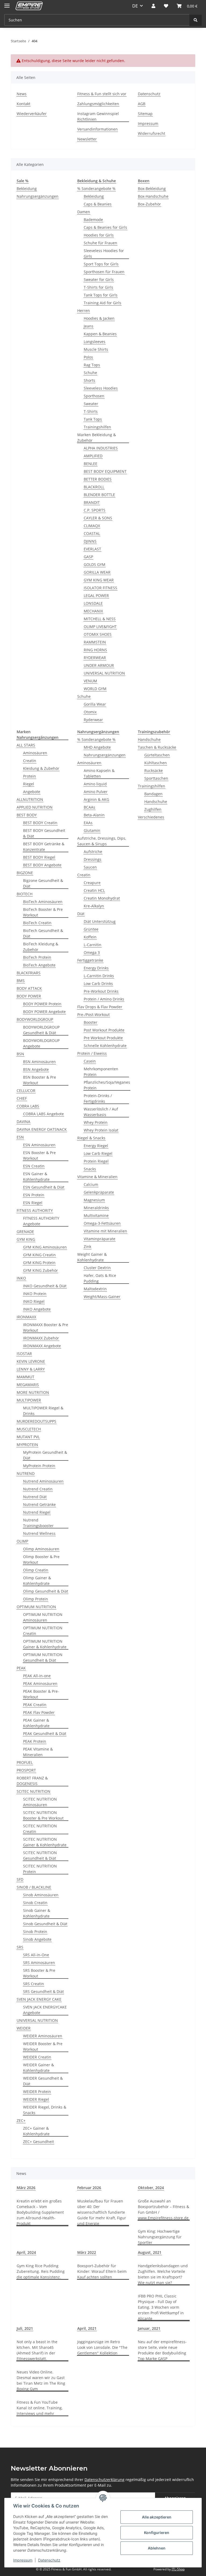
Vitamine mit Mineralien (105, 1231)
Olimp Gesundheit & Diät (46, 1591)
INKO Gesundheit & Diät (45, 1286)
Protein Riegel (96, 1161)
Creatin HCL (94, 890)
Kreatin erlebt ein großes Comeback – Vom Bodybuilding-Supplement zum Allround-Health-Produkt (40, 2212)
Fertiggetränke (90, 960)
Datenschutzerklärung (104, 2480)
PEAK (21, 1668)
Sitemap (145, 114)
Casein (90, 1061)
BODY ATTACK (29, 988)
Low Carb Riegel (98, 1153)
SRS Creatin (34, 1984)
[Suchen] (196, 20)
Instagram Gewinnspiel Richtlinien (98, 116)
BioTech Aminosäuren (43, 902)
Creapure (92, 883)
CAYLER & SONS (98, 518)
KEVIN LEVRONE (31, 1361)
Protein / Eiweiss (92, 1053)
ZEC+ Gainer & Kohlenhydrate (36, 2131)
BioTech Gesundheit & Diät (43, 933)
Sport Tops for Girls (101, 264)
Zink (87, 1247)
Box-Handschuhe (153, 196)
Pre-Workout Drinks (101, 991)
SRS (20, 1947)
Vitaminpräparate (100, 1239)
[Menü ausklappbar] (7, 3)
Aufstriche (93, 852)
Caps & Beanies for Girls (105, 227)
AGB (142, 104)
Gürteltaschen (157, 755)
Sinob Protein (35, 1932)
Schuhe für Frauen (100, 243)
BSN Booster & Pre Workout (40, 1080)
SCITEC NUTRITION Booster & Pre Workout (43, 1815)
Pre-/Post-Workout (93, 1015)
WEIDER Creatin (37, 2057)
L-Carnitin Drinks (99, 976)
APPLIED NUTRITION (35, 807)
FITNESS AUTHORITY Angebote (41, 1221)
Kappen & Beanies (100, 334)
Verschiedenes (151, 817)
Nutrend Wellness (39, 1533)
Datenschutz (49, 2560)
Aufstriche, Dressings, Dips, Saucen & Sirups (102, 841)
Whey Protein (96, 1122)
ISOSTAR (24, 1354)
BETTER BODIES (98, 479)
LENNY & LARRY (31, 1369)
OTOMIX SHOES (98, 634)
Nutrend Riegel (37, 1512)
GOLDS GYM (95, 564)
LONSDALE (93, 603)
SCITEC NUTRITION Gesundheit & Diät (40, 1855)
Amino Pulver (96, 792)
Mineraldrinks (96, 1208)
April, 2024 (26, 2252)
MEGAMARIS (28, 1385)
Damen (84, 212)
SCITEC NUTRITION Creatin (40, 1829)
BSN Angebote (36, 1069)
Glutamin (92, 830)
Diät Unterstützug (100, 921)
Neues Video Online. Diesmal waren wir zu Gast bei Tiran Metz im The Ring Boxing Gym (41, 2380)
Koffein (90, 937)
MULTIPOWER (29, 1400)
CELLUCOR (26, 1091)
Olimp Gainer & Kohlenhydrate (37, 1581)
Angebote (32, 792)
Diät (81, 914)
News (22, 94)
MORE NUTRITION (33, 1392)
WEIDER (24, 2028)
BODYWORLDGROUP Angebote (41, 1043)
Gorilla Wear (95, 704)
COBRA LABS (28, 1106)
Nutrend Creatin (38, 1489)
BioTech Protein (37, 957)
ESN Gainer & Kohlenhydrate (36, 1177)
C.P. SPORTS (95, 510)
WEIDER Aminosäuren (43, 2036)
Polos (88, 357)
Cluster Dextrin (97, 1268)
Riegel (29, 784)
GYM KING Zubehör (41, 1270)
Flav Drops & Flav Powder (100, 1007)
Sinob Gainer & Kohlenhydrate (37, 1913)
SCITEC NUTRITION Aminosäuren (40, 1802)
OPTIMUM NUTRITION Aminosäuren (43, 1617)
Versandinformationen (98, 129)
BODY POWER (29, 996)
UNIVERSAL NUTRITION (104, 673)
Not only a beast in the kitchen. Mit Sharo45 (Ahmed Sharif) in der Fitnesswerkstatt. (37, 2350)
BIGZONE (25, 873)
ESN (20, 1137)
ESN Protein (34, 1195)
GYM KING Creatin (39, 1255)
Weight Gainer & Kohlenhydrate (92, 1257)
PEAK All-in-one (37, 1676)
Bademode (93, 220)
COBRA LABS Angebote (43, 1114)
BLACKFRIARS (29, 973)
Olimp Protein (36, 1599)
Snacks (90, 1169)
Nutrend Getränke (39, 1504)
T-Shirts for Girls (98, 287)
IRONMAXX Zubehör (41, 1338)
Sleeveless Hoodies (101, 388)
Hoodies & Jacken (99, 318)
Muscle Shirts (96, 349)
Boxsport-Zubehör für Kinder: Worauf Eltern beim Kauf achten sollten (102, 2271)
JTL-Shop (178, 2569)
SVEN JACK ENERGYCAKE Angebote (45, 2010)
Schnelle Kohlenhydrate (105, 1046)
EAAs (88, 823)
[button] (153, 6)
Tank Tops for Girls (101, 295)
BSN (20, 1054)
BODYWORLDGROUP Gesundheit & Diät (41, 1030)
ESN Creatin (34, 1166)
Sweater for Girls (99, 279)
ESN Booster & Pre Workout (39, 1155)
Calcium (91, 1184)
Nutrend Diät (35, 1497)
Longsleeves (95, 342)
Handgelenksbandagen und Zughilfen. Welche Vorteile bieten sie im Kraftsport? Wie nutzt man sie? (163, 2274)
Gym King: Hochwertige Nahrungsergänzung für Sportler (160, 2237)
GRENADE (25, 1232)
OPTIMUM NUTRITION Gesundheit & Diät (43, 1657)
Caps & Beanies (98, 204)
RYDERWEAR (95, 658)
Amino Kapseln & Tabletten (99, 773)
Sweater (91, 404)
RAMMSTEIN (95, 642)
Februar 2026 (89, 2188)
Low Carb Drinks (98, 983)
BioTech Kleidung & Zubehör (41, 947)
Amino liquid (95, 784)
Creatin (30, 761)
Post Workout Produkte (104, 1030)
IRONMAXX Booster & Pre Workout (46, 1327)
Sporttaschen (156, 778)
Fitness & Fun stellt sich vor (102, 94)
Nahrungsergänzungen (38, 196)
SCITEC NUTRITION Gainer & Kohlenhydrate (45, 1842)
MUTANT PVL (28, 1437)
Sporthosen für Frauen (104, 272)
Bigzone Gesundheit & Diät (43, 883)
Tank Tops (93, 419)
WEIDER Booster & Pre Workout (43, 2046)
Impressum (23, 2560)
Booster (91, 1022)
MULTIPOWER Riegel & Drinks (43, 1411)
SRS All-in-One (36, 1955)
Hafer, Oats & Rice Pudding (100, 1278)
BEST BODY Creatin (40, 823)
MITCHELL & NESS (100, 619)
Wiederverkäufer (32, 114)
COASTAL (92, 533)
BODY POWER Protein (42, 1004)
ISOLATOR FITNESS (100, 588)
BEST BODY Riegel (39, 857)
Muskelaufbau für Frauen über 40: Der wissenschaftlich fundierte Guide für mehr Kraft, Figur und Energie (102, 2212)
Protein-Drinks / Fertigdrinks (98, 1098)
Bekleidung (27, 189)
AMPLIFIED (93, 456)
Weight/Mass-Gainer (102, 1297)
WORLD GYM (95, 689)
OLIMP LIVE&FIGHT (100, 627)
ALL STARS (26, 745)
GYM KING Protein (39, 1263)
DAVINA (23, 1122)
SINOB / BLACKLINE (34, 1887)
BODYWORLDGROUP (35, 1019)
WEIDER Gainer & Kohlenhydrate (38, 2068)
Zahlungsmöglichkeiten (98, 104)
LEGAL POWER (96, 596)
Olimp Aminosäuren (41, 1549)
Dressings (93, 859)
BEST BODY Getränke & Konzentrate (44, 847)
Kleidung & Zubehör (41, 768)
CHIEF (22, 1098)
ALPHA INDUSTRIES (101, 448)
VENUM (90, 681)
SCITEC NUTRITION (34, 1791)
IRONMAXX (26, 1317)
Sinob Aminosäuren (41, 1895)
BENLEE (91, 464)
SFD (20, 1879)
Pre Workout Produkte (103, 1038)
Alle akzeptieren (157, 2517)
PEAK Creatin (35, 1705)
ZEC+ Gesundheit (38, 2142)
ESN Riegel (33, 1203)
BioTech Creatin (37, 923)
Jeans (89, 326)
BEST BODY (27, 815)
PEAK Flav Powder (39, 1712)
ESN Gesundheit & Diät (44, 1187)
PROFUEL (25, 1762)
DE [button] (135, 6)
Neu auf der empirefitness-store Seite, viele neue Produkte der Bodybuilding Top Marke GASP (162, 2350)
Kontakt (23, 104)
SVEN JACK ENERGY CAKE (39, 1999)
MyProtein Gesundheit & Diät (45, 1455)
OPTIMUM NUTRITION (36, 1607)
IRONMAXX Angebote (42, 1346)
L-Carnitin (93, 945)
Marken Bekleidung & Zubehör (97, 437)
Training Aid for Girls (102, 303)
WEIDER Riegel (36, 2099)
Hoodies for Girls (99, 235)
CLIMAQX (92, 526)
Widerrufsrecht (152, 133)
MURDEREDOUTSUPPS (36, 1421)
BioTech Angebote (39, 965)
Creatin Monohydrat (102, 898)
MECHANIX (93, 611)
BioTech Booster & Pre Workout (43, 912)
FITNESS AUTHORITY (35, 1210)
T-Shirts (91, 411)
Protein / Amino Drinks (104, 999)
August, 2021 (150, 2252)
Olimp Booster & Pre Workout (41, 1559)
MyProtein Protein (39, 1466)
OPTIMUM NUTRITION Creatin (43, 1631)
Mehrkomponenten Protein (101, 1072)
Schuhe (90, 373)
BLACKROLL (94, 487)
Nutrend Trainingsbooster (38, 1523)
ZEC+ (21, 2120)
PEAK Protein (35, 1741)
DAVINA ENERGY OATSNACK (42, 1129)
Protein (30, 776)
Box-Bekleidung (152, 189)
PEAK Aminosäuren (40, 1683)
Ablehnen (157, 2548)
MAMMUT (25, 1377)
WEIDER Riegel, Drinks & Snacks (45, 2110)
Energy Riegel (96, 1146)
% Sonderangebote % (96, 189)
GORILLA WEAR (97, 572)
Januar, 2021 (149, 2328)
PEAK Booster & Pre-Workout (41, 1694)
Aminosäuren (35, 753)
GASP (88, 557)
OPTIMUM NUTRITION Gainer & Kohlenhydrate (45, 1644)
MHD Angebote (97, 747)
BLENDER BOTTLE (99, 495)
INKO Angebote (37, 1309)
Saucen (90, 867)
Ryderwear (93, 720)
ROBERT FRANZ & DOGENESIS (32, 1781)
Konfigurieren (157, 2533)
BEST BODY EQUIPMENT (105, 471)
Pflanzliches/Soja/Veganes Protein (107, 1085)
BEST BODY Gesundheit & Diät (44, 833)
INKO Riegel (34, 1301)
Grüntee (91, 929)
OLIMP (22, 1541)
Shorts (89, 380)
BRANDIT (92, 502)
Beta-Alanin (94, 815)
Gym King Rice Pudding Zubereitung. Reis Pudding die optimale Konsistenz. (41, 2271)
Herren (84, 311)
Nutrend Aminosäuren (43, 1481)
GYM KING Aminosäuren (45, 1247)
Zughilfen (153, 809)
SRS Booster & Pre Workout (39, 1973)
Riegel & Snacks (91, 1138)
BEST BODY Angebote (42, 865)
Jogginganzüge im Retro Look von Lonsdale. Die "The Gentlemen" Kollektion (102, 2347)
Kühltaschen (156, 763)
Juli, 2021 (25, 2328)
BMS (21, 981)
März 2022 (87, 2252)
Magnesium (94, 1200)
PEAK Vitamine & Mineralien (38, 1752)
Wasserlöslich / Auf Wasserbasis (101, 1112)
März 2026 (26, 2188)
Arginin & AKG (96, 799)
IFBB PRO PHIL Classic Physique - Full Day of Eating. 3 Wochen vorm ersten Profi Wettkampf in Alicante (161, 2307)
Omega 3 (92, 952)
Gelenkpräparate (99, 1192)
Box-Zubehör (149, 204)
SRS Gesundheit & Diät (43, 1991)
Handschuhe (149, 739)
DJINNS (90, 541)
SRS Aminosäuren (39, 1963)
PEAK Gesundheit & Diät (45, 1734)
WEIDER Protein (37, 2092)
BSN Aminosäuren (39, 1062)
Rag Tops (92, 365)
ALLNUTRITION (30, 799)
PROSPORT (26, 1770)
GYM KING (26, 1239)
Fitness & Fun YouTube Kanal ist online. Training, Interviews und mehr (40, 2408)
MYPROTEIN (27, 1445)
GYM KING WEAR (99, 580)
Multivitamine (96, 1215)
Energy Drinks (96, 968)
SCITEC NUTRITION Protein (40, 1869)
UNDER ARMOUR (99, 665)
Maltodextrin (95, 1289)
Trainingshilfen (97, 427)
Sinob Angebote (37, 1939)
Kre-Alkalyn (94, 906)
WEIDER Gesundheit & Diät (43, 2081)
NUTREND (26, 1473)
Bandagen (153, 794)
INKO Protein (35, 1294)
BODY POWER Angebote (44, 1012)
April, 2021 (87, 2328)
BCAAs (89, 807)
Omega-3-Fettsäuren (102, 1223)
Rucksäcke (154, 770)
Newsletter (87, 139)
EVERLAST (92, 549)
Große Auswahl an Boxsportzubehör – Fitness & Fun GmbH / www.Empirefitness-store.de (163, 2209)
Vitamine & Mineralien (97, 1177)
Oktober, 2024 (151, 2188)
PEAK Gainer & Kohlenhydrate (36, 1723)
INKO (21, 1278)
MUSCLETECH (29, 1429)
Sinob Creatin (35, 1903)
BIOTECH (25, 894)
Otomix (90, 712)
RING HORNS (95, 650)
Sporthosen (94, 396)
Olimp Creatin (36, 1570)
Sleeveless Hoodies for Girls (104, 253)
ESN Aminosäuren (39, 1145)
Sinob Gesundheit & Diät (45, 1924)
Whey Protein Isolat (101, 1130)
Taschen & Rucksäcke (157, 747)
